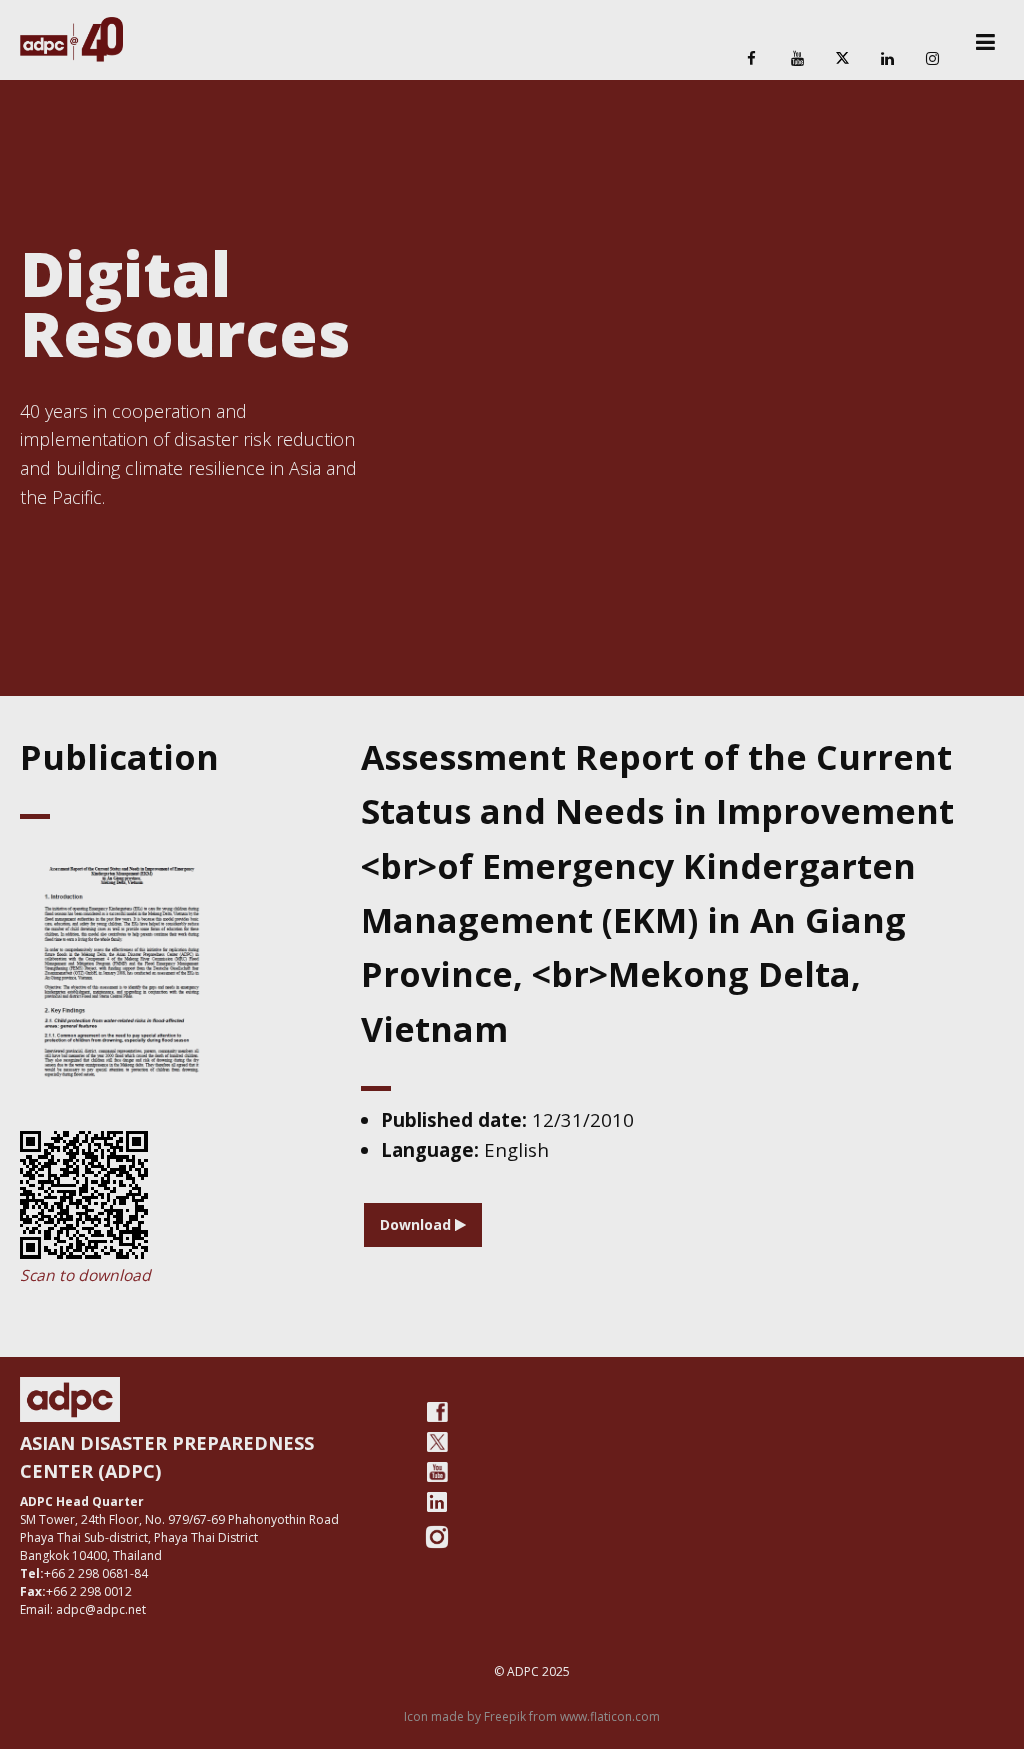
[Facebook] (752, 59)
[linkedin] (437, 1502)
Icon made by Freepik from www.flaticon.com (532, 1716)
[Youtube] (437, 1472)
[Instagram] (933, 59)
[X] (842, 59)
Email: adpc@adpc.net (83, 1609)
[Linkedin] (888, 59)
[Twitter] (437, 1442)
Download (417, 1224)
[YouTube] (797, 59)
